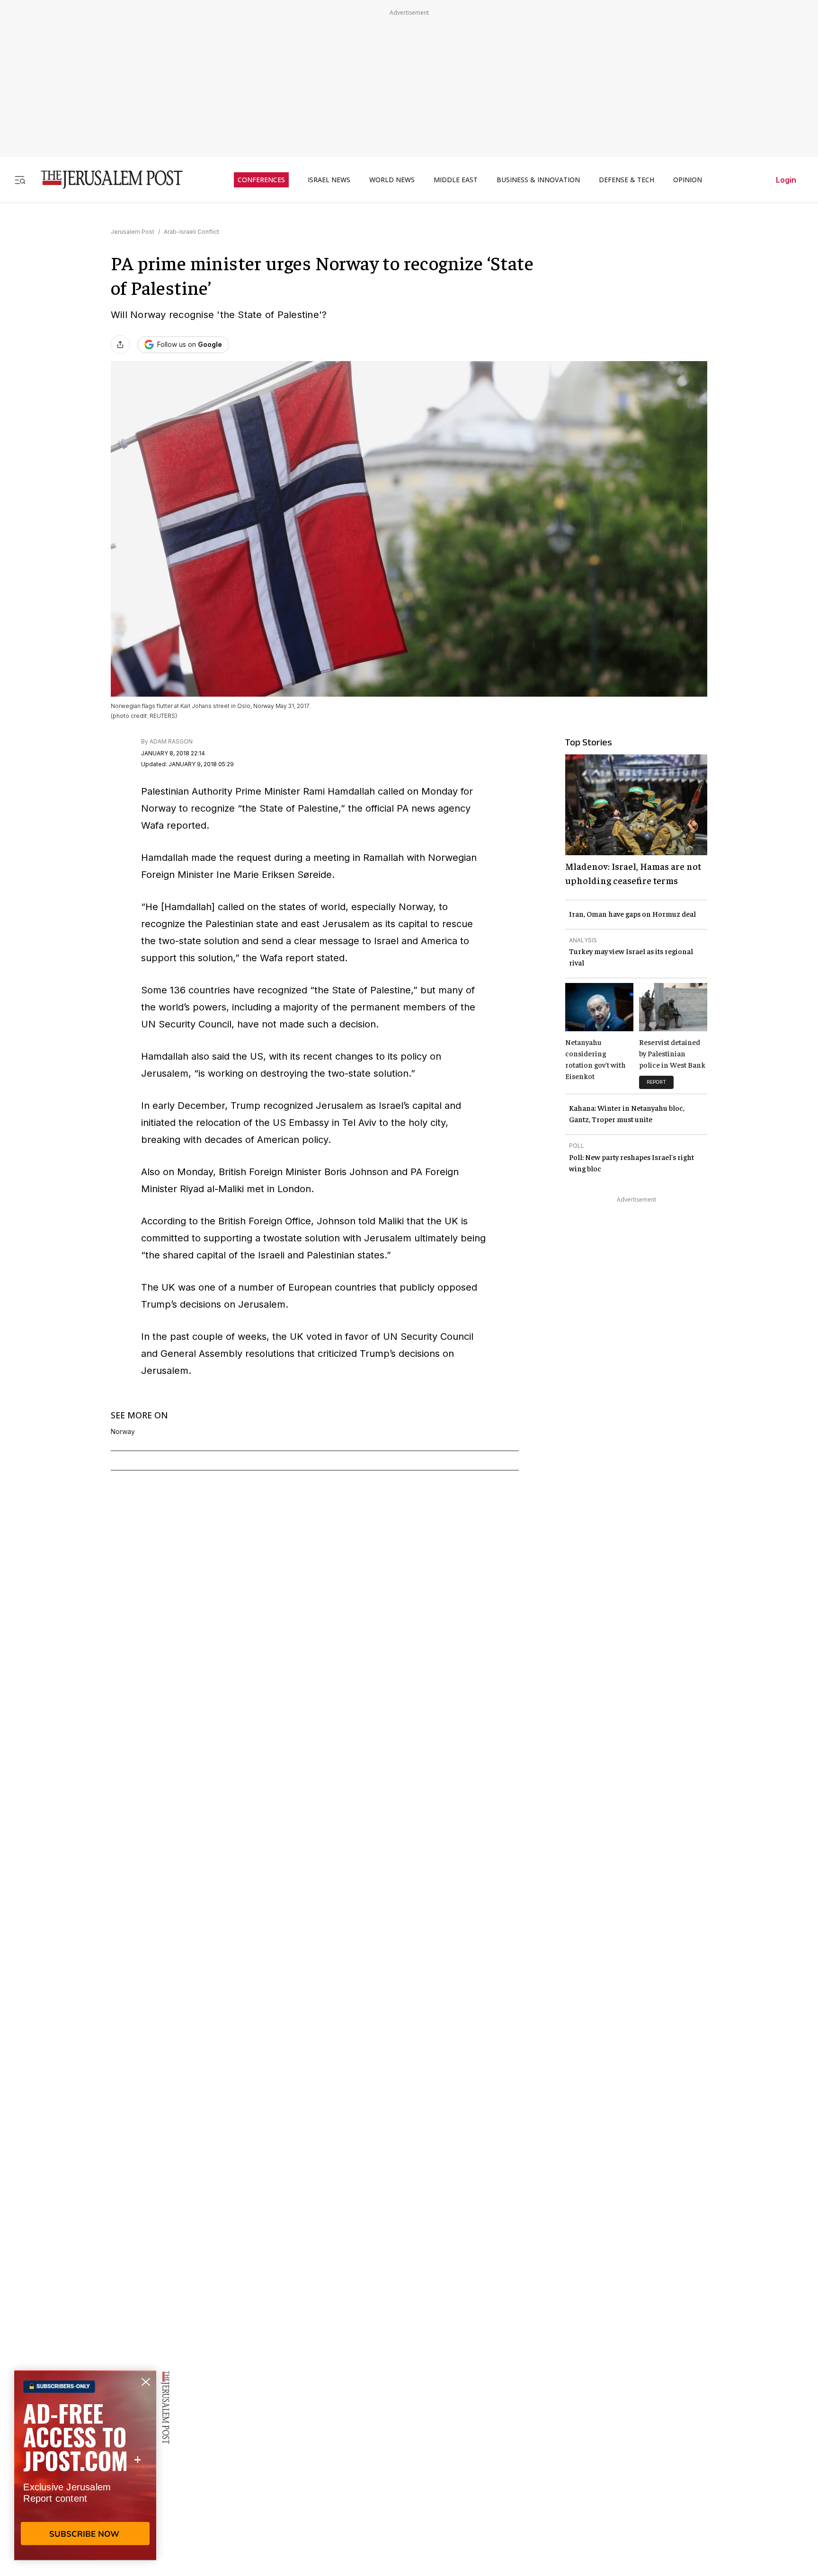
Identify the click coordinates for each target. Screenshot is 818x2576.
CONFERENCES (261, 180)
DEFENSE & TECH (627, 180)
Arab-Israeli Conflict (191, 232)
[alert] (85, 2467)
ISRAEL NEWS (329, 180)
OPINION (688, 180)
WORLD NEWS (392, 180)
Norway (123, 1432)
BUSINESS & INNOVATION (538, 180)
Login (786, 180)
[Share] (120, 345)
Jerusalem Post (133, 232)
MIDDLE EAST (456, 180)
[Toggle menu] (20, 180)
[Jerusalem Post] (106, 180)
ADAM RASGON (171, 741)
